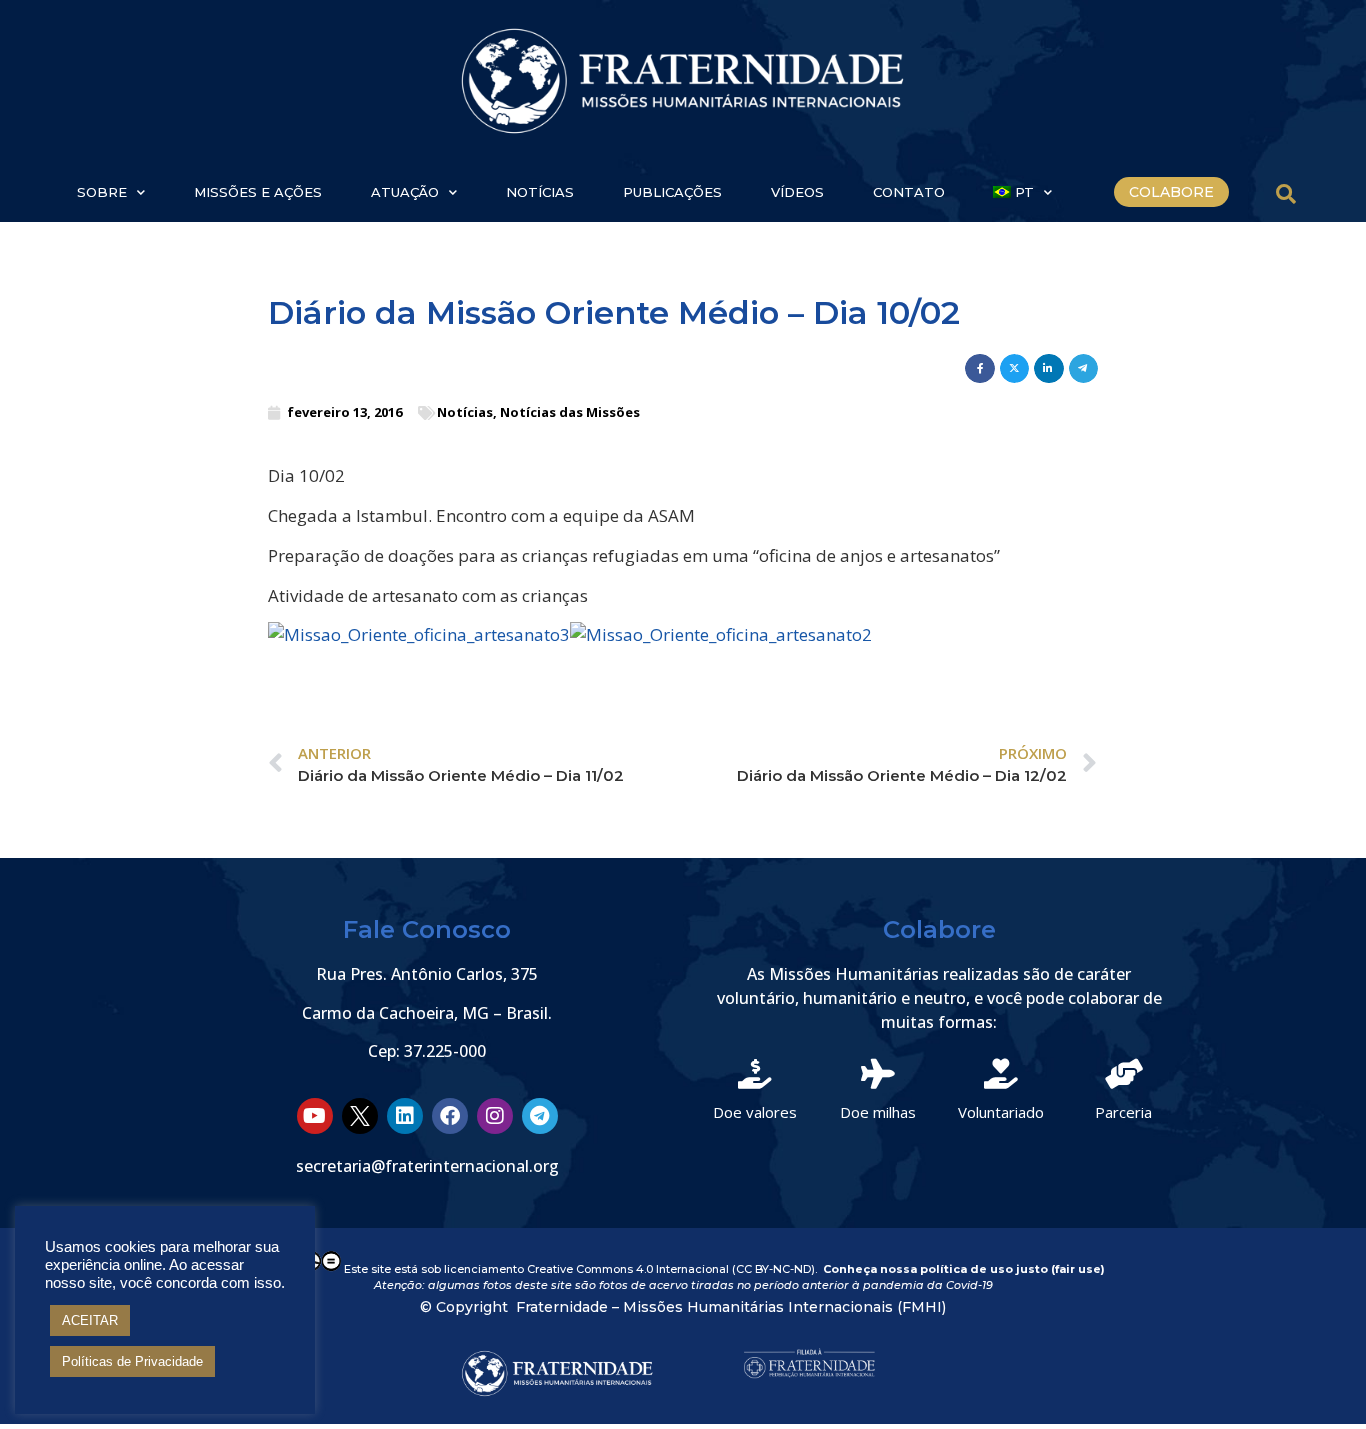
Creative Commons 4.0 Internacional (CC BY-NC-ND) (671, 1268)
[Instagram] (495, 1116)
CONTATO (909, 192)
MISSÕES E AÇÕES (258, 192)
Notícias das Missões (570, 412)
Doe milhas (878, 1112)
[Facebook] (450, 1116)
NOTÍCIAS (540, 192)
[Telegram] (540, 1116)
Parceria (1123, 1112)
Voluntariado (1001, 1112)
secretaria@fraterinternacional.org (427, 1166)
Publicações (672, 192)
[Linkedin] (405, 1116)
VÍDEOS (797, 192)
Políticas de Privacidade (132, 1361)
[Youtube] (315, 1116)
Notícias (465, 412)
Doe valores (755, 1112)
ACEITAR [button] (90, 1320)
